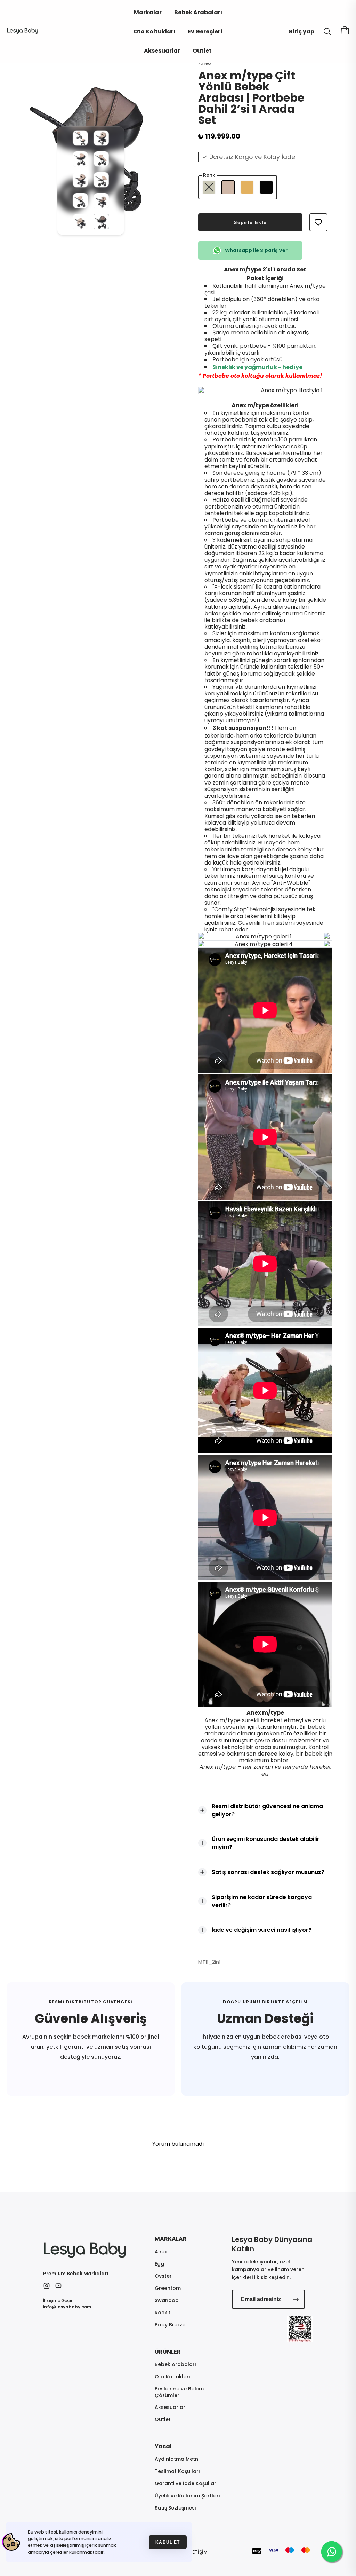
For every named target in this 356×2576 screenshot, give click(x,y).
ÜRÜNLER (168, 2352)
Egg (159, 2264)
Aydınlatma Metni (177, 2459)
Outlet (202, 51)
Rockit (163, 2313)
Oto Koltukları (154, 31)
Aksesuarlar (162, 51)
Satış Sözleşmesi (175, 2508)
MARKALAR (171, 2239)
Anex (161, 2252)
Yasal (163, 2446)
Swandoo (167, 2301)
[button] (80, 144)
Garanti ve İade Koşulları (186, 2484)
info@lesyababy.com (67, 2307)
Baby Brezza (170, 2325)
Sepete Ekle (250, 222)
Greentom (168, 2288)
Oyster (163, 2276)
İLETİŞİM (198, 2552)
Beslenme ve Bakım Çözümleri (179, 2392)
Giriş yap (301, 31)
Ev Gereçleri (205, 31)
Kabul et (168, 2542)
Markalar (148, 12)
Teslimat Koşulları (177, 2471)
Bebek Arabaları (198, 12)
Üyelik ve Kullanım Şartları (187, 2496)
